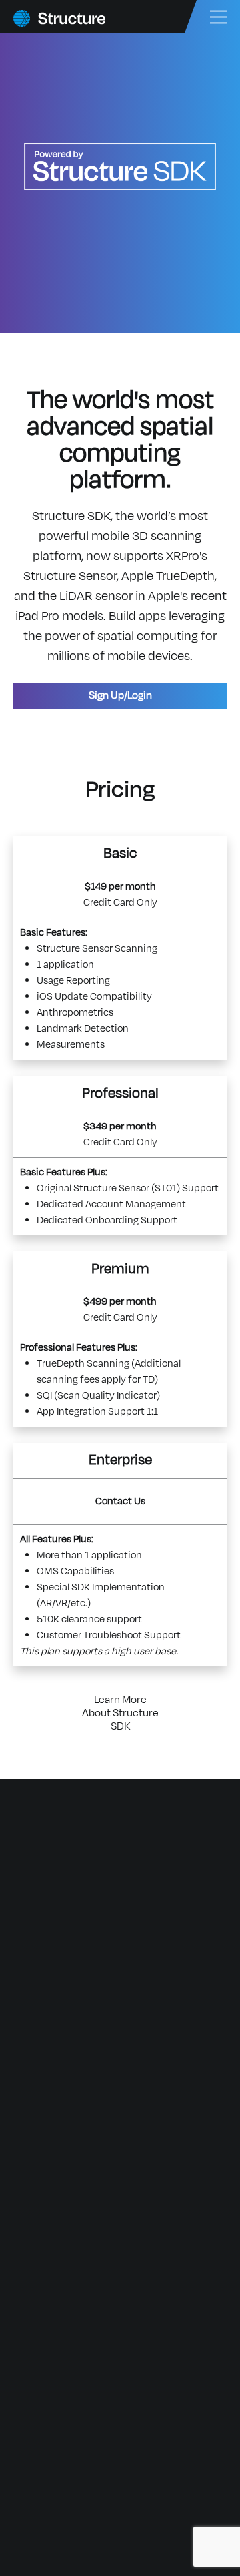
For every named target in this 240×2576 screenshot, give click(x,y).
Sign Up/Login (120, 695)
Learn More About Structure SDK (120, 1713)
